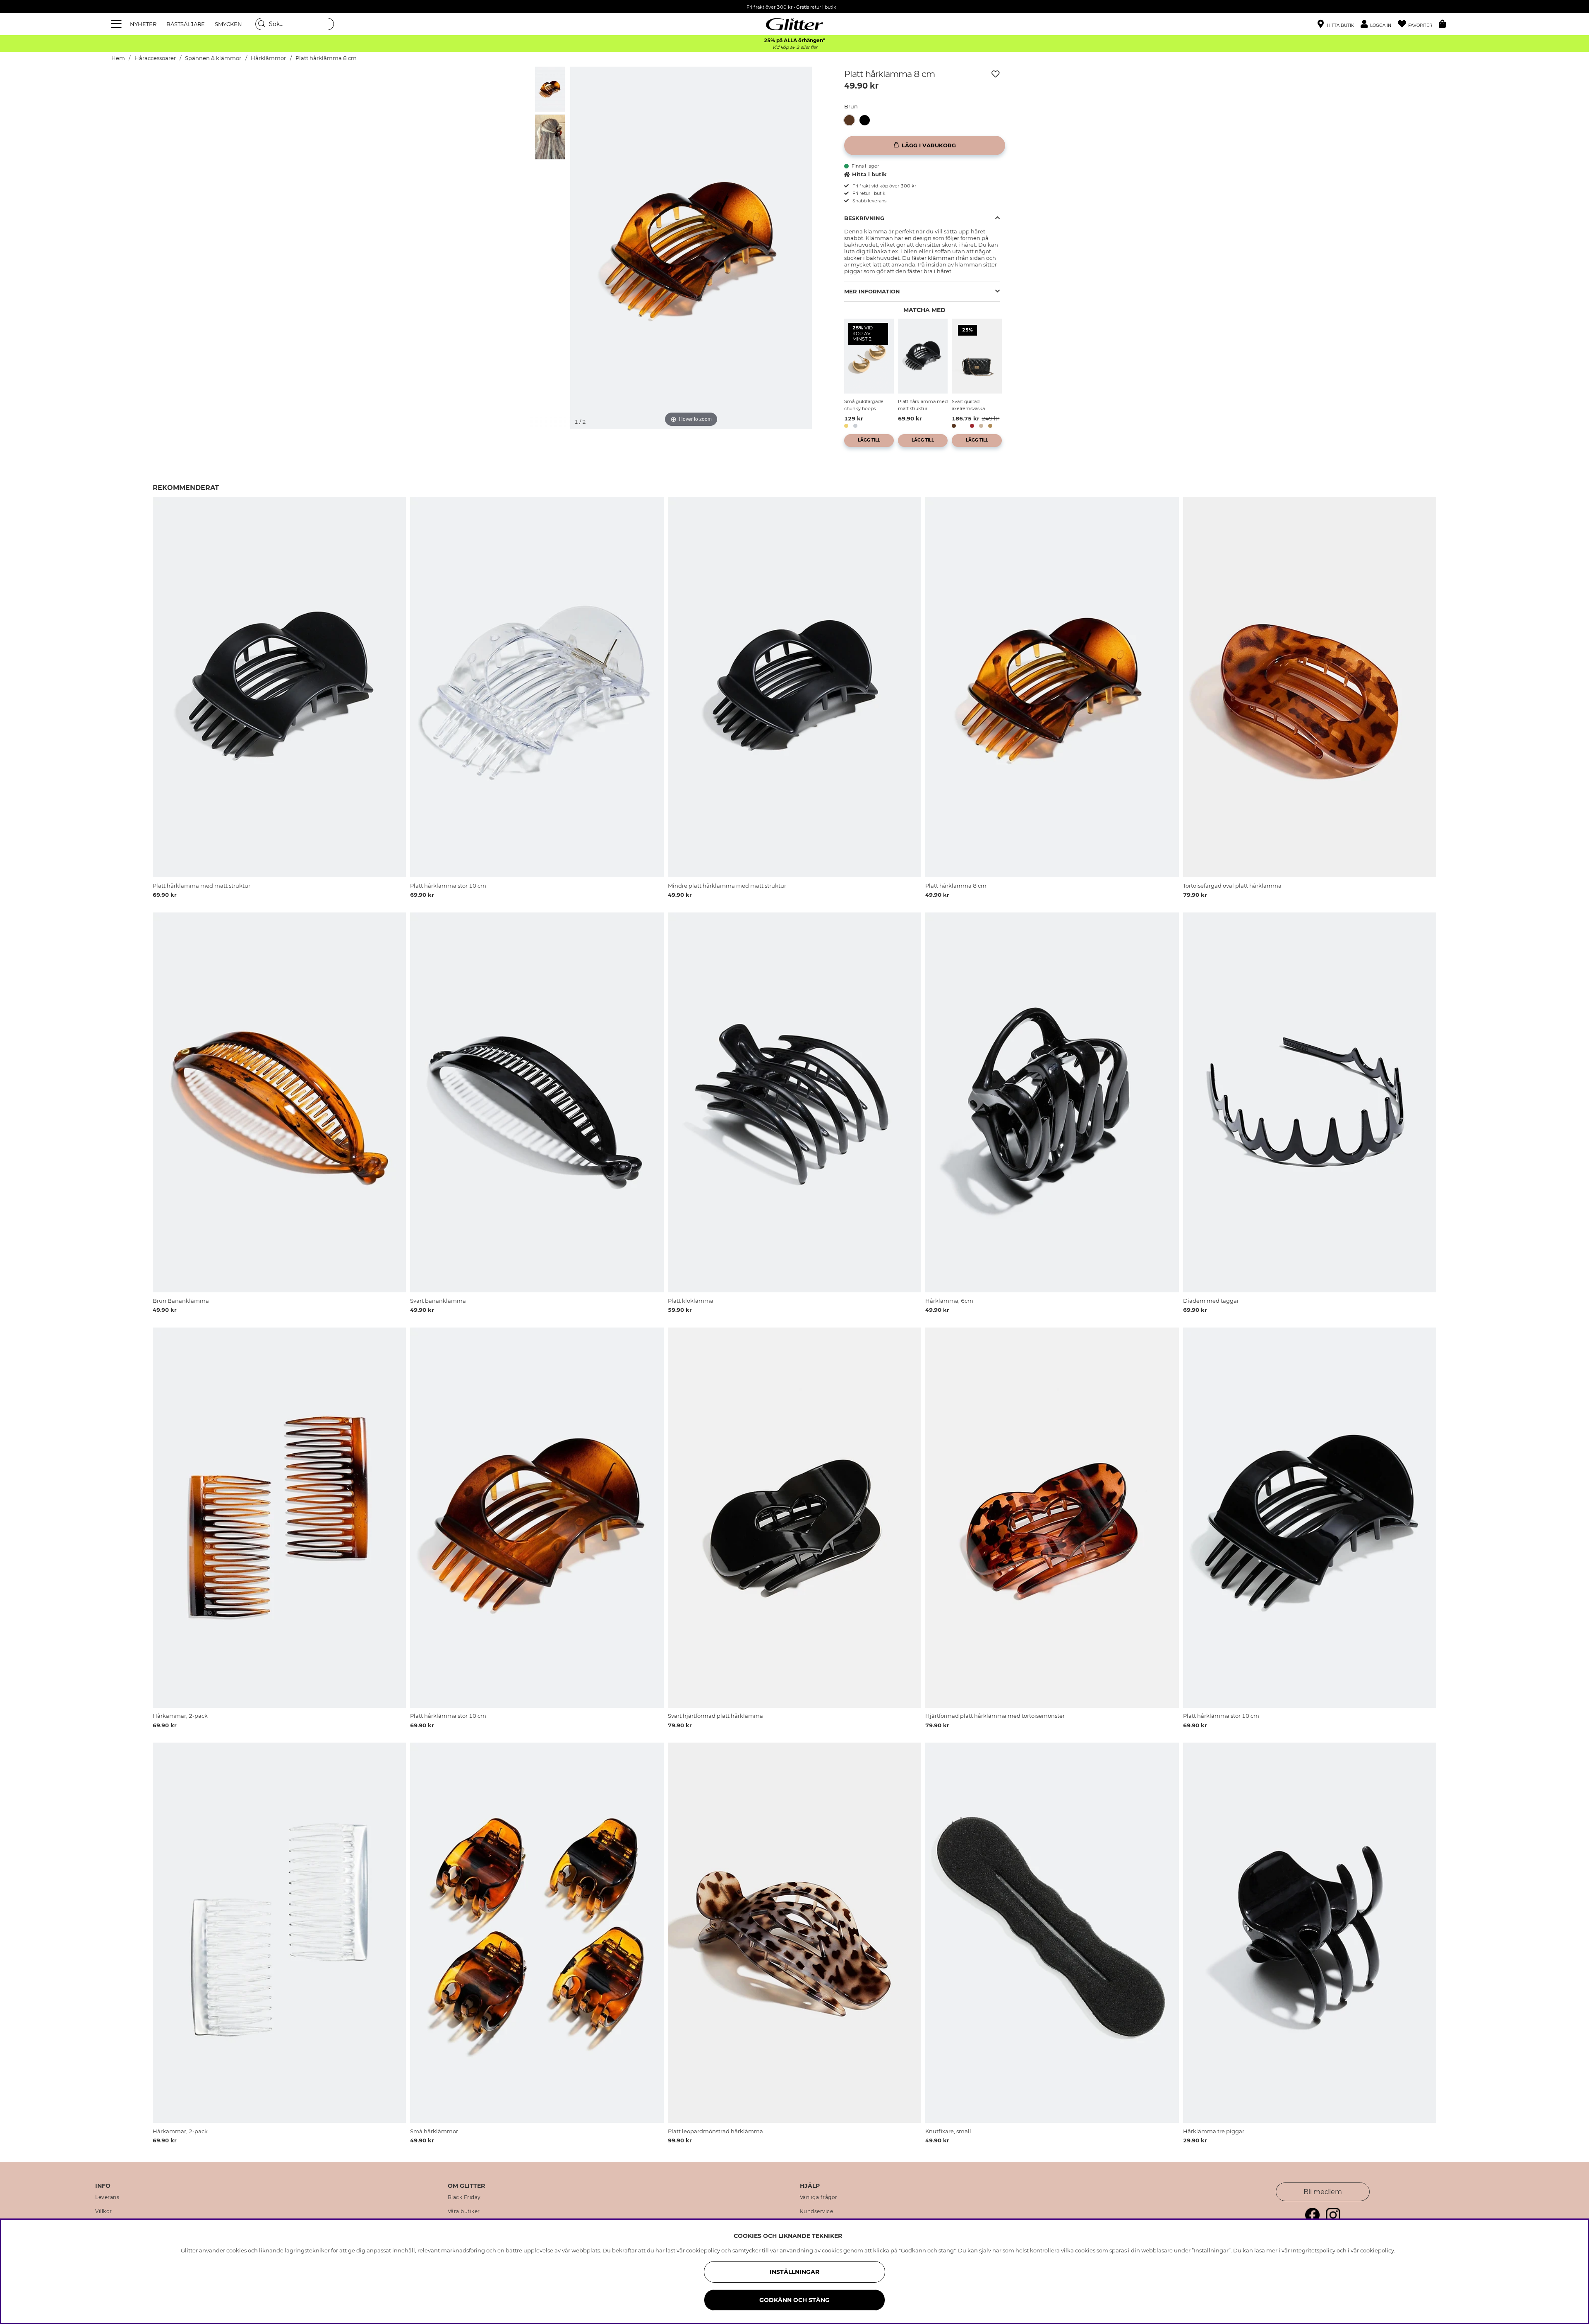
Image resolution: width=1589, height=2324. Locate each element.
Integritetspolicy (1313, 2250)
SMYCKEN (228, 24)
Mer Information (872, 291)
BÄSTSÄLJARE (186, 24)
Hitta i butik (869, 174)
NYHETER (143, 24)
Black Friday (464, 2197)
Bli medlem (1323, 2192)
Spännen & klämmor (213, 58)
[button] (1379, 24)
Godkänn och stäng (794, 2300)
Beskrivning (864, 218)
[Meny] (118, 24)
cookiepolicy (1377, 2250)
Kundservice (817, 2211)
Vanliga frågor (819, 2197)
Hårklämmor (268, 58)
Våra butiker (464, 2211)
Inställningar (794, 2272)
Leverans (107, 2197)
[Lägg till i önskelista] (996, 74)
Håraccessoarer (155, 58)
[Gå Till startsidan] (794, 24)
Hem (118, 58)
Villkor (104, 2211)
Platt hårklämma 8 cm (326, 58)
